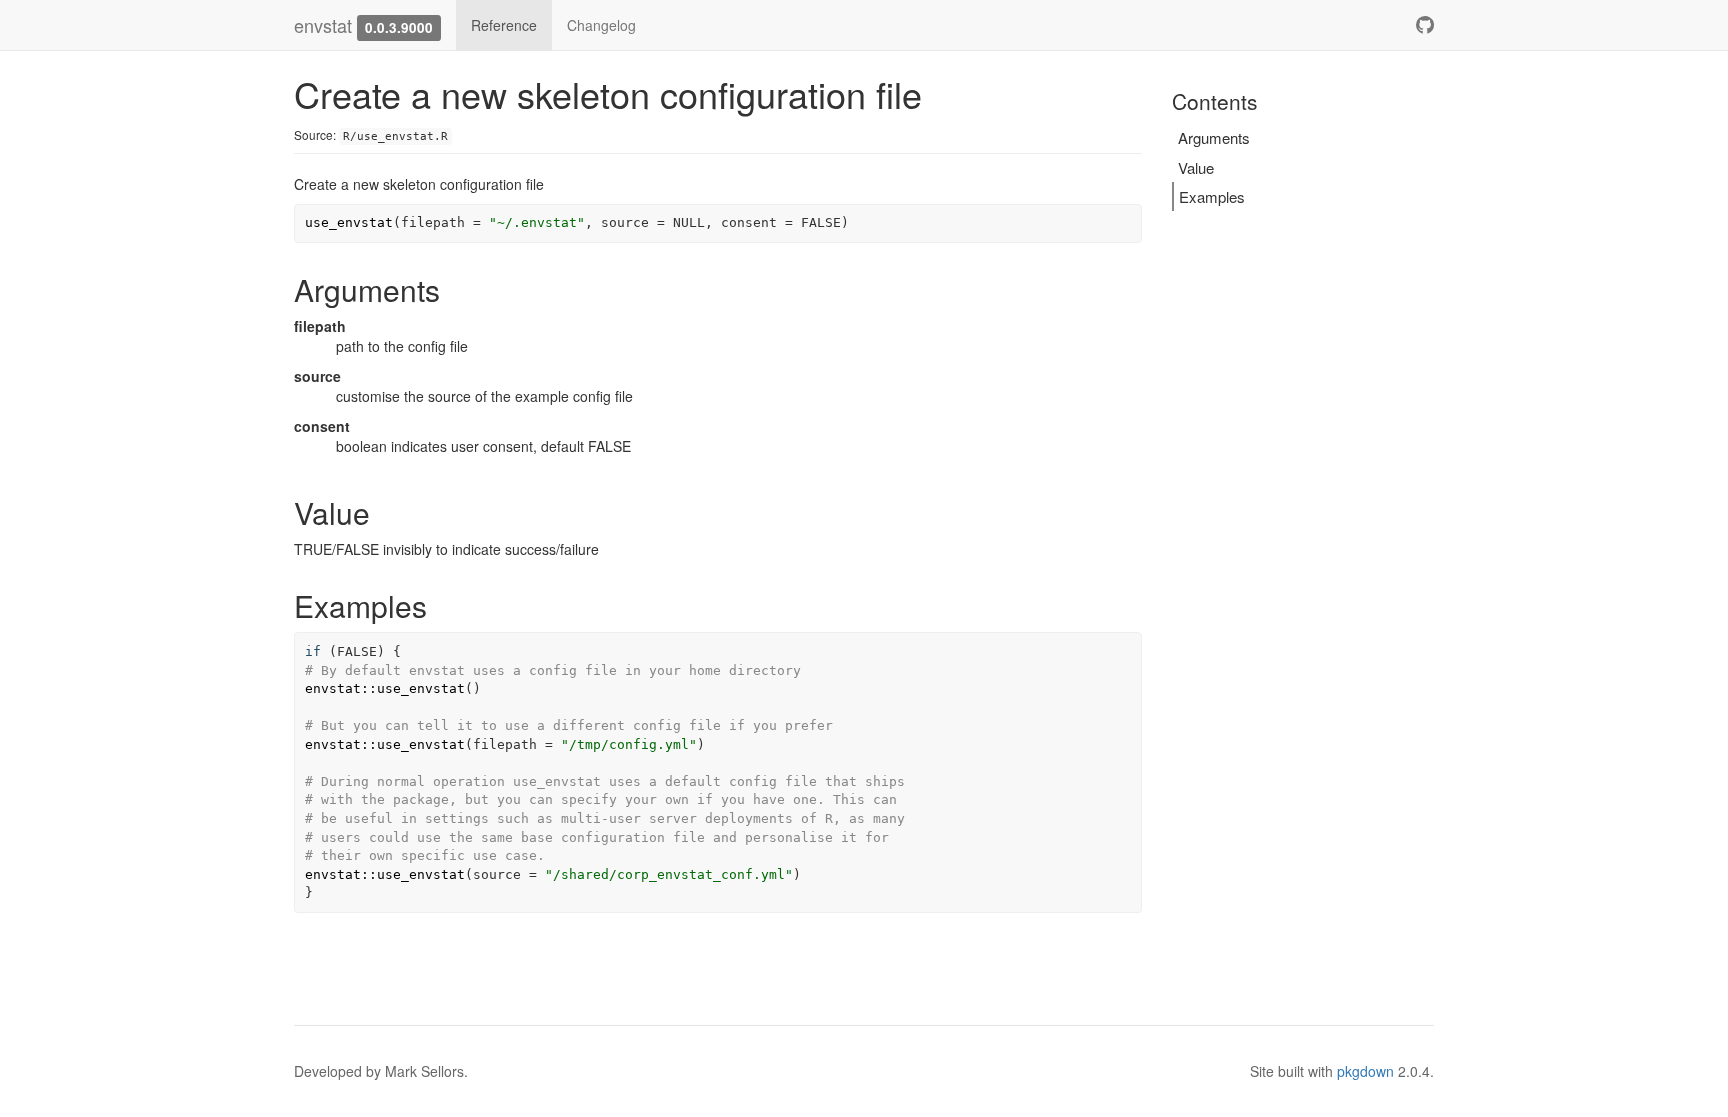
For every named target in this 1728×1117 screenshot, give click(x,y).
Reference (504, 25)
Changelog (601, 25)
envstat (323, 25)
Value (1196, 167)
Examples (1212, 196)
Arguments (1214, 137)
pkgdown (1365, 1071)
